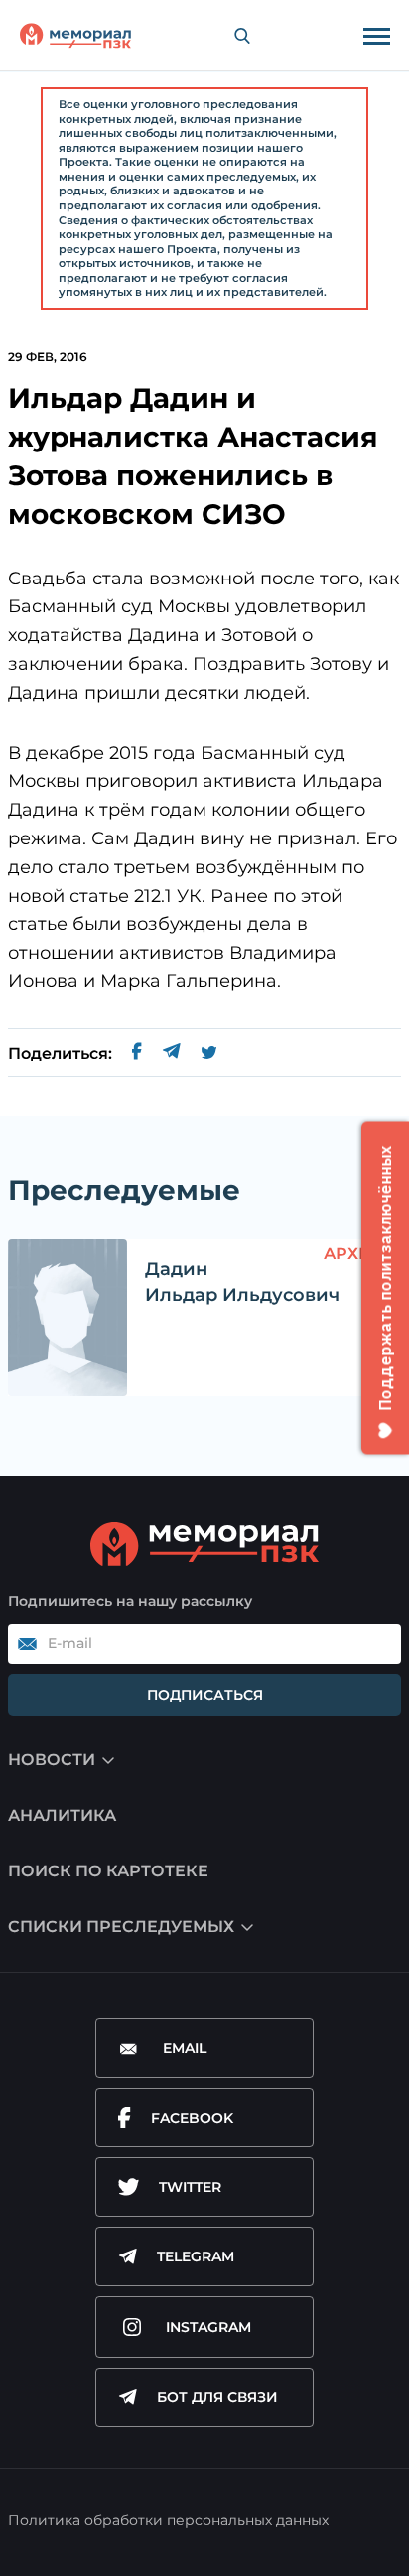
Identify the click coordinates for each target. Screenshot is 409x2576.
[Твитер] (209, 1054)
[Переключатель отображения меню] (376, 36)
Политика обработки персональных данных (168, 2520)
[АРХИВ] (68, 1318)
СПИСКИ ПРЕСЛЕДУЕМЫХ (121, 1927)
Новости (52, 1760)
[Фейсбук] (137, 1054)
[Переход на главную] (75, 36)
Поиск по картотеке (108, 1871)
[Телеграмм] (171, 1054)
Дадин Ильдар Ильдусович (242, 1282)
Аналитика (62, 1815)
